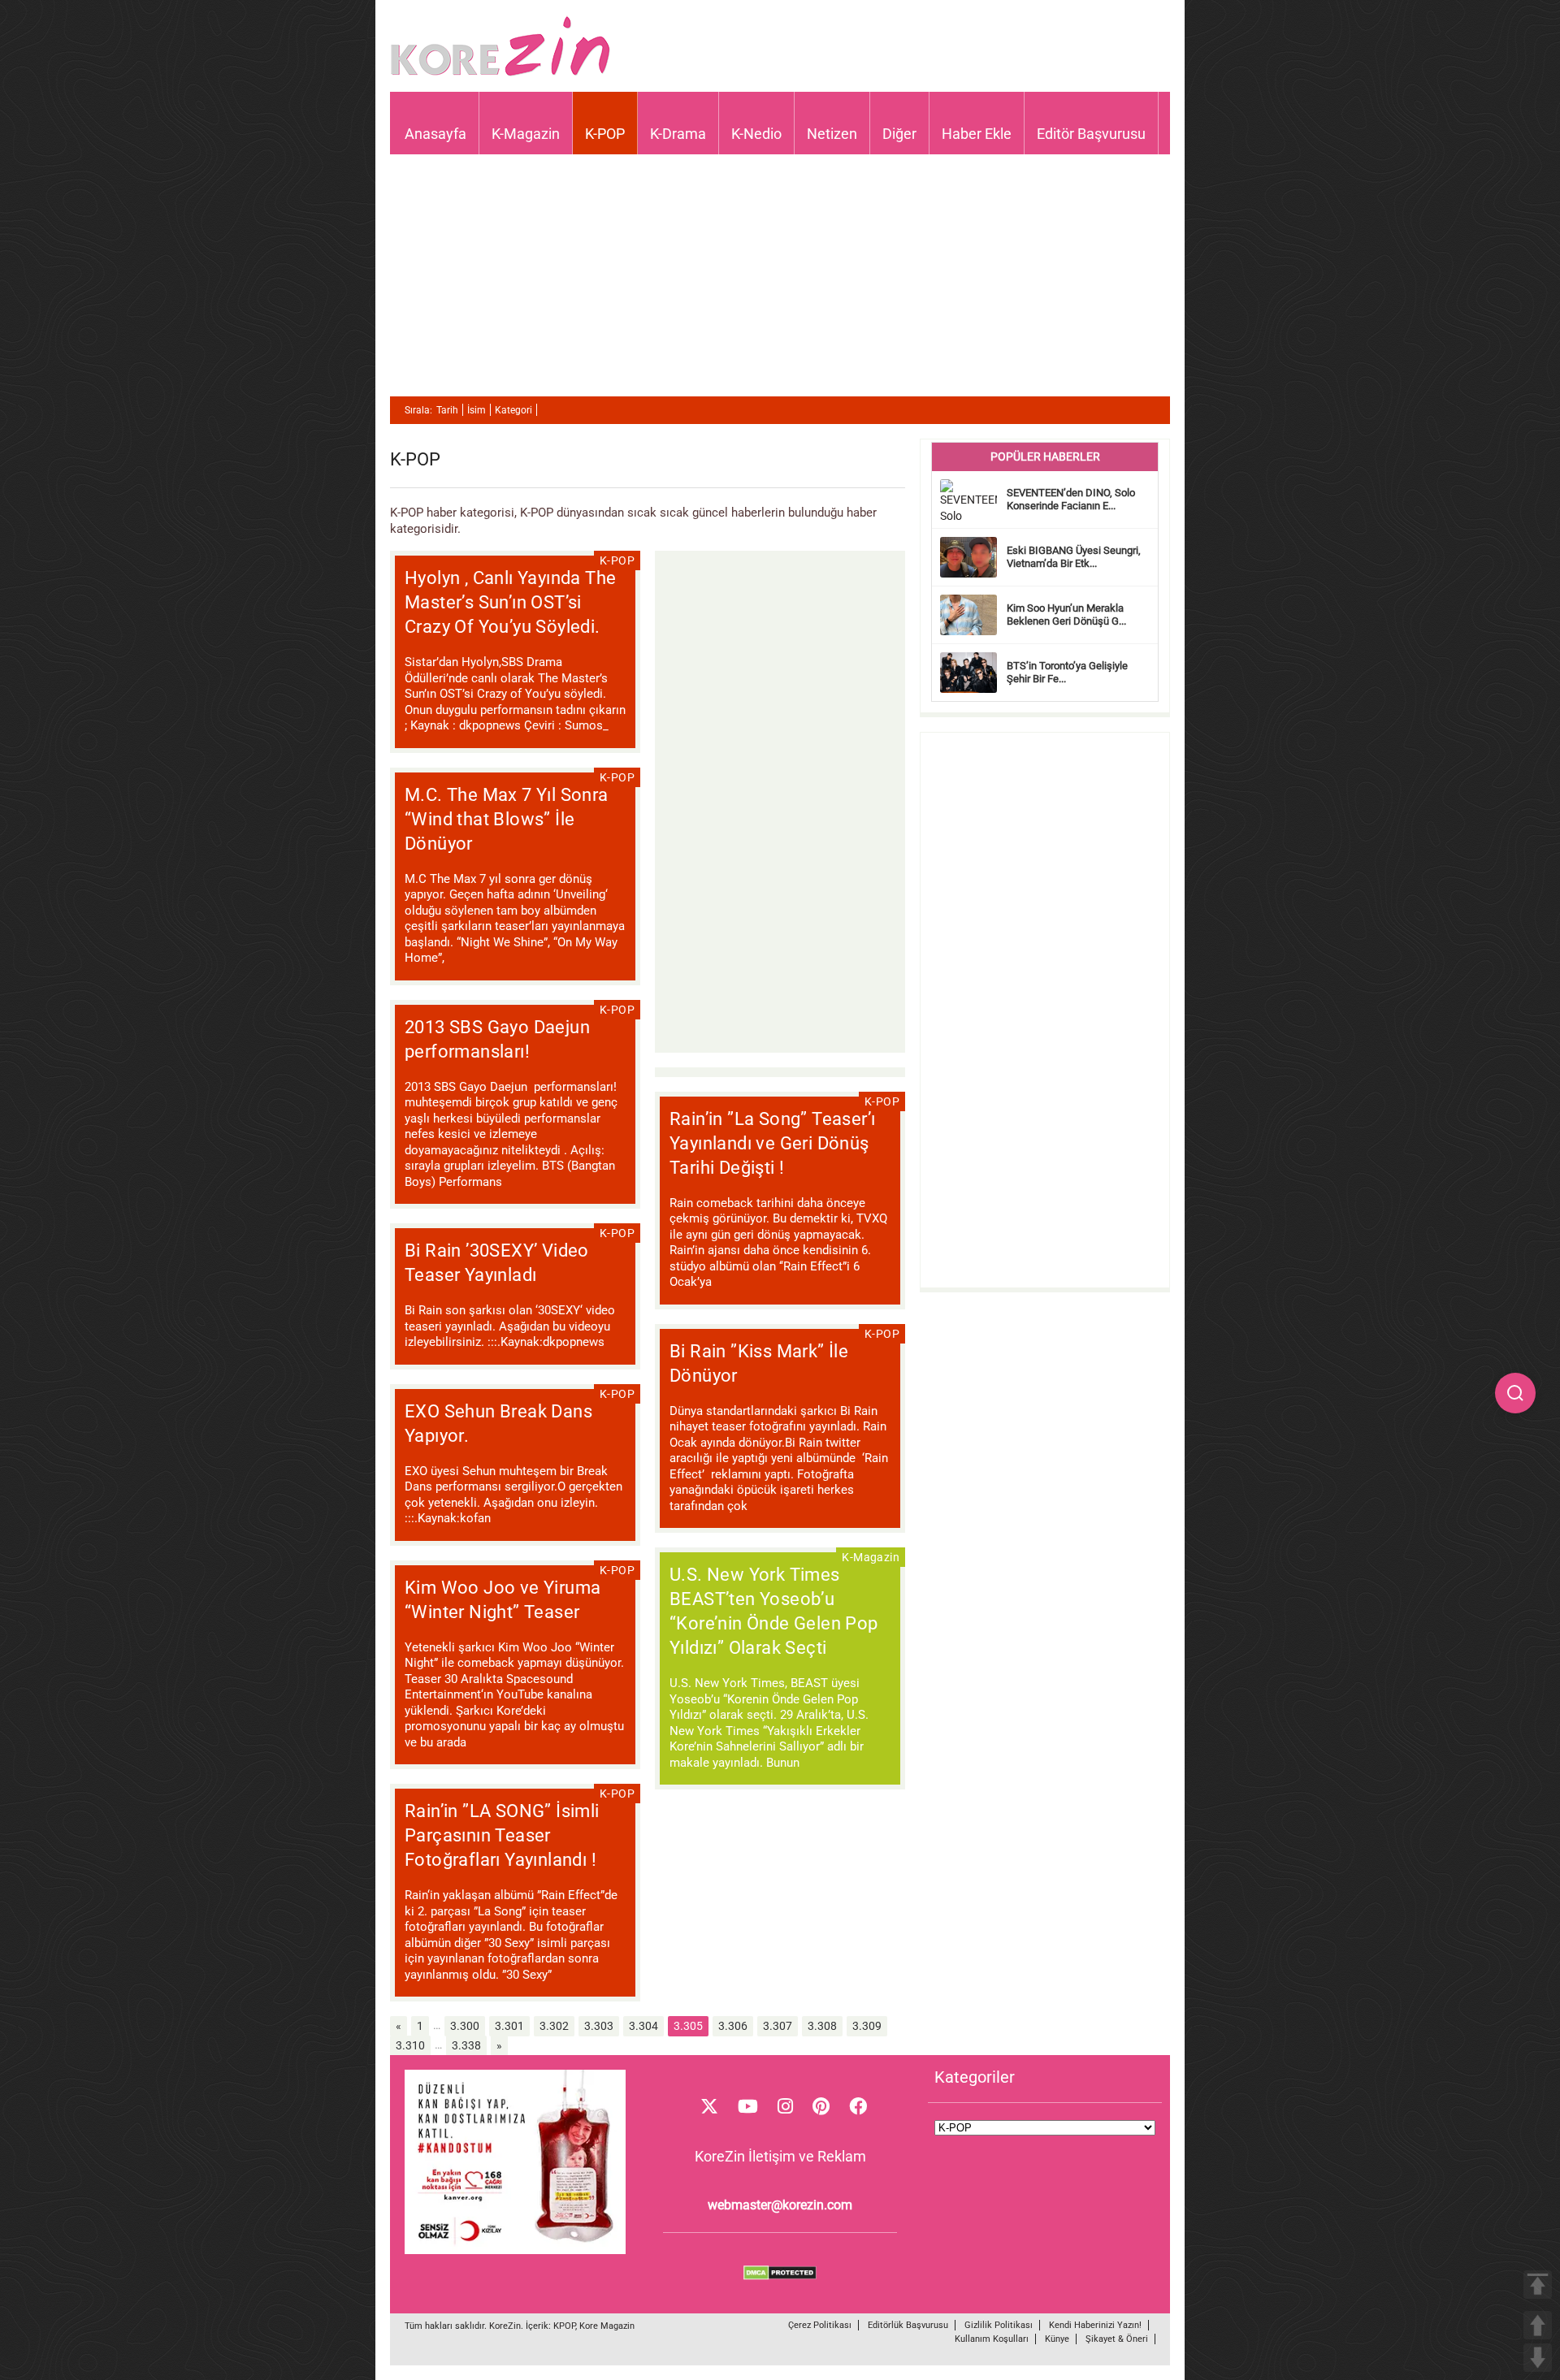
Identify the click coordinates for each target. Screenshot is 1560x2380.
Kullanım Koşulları (992, 2339)
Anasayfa (435, 134)
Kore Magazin (607, 2326)
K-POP (605, 134)
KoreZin (505, 2326)
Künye (1057, 2339)
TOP (1538, 2285)
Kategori (513, 410)
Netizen (832, 134)
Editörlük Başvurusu (908, 2325)
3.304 (643, 2026)
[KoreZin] (500, 74)
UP (1538, 2325)
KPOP (564, 2326)
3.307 (778, 2026)
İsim (477, 410)
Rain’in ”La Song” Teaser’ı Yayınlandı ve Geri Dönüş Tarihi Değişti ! (772, 1143)
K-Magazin (526, 134)
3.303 (599, 2026)
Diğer (899, 134)
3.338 (466, 2045)
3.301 (509, 2026)
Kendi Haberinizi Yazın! (1095, 2325)
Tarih (447, 410)
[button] (1515, 1393)
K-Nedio (756, 134)
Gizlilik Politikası (999, 2325)
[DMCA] (780, 2276)
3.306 (733, 2026)
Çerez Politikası (820, 2325)
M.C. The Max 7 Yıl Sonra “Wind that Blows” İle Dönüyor (507, 819)
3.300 (465, 2026)
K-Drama (678, 134)
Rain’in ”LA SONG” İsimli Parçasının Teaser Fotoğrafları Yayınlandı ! (502, 1835)
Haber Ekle (977, 134)
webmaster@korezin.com (780, 2205)
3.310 (410, 2045)
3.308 (822, 2026)
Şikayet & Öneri (1117, 2339)
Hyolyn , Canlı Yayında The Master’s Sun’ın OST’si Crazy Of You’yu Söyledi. (510, 602)
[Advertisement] (780, 283)
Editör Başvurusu (1091, 134)
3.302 (554, 2026)
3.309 (867, 2026)
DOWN (1538, 2358)
